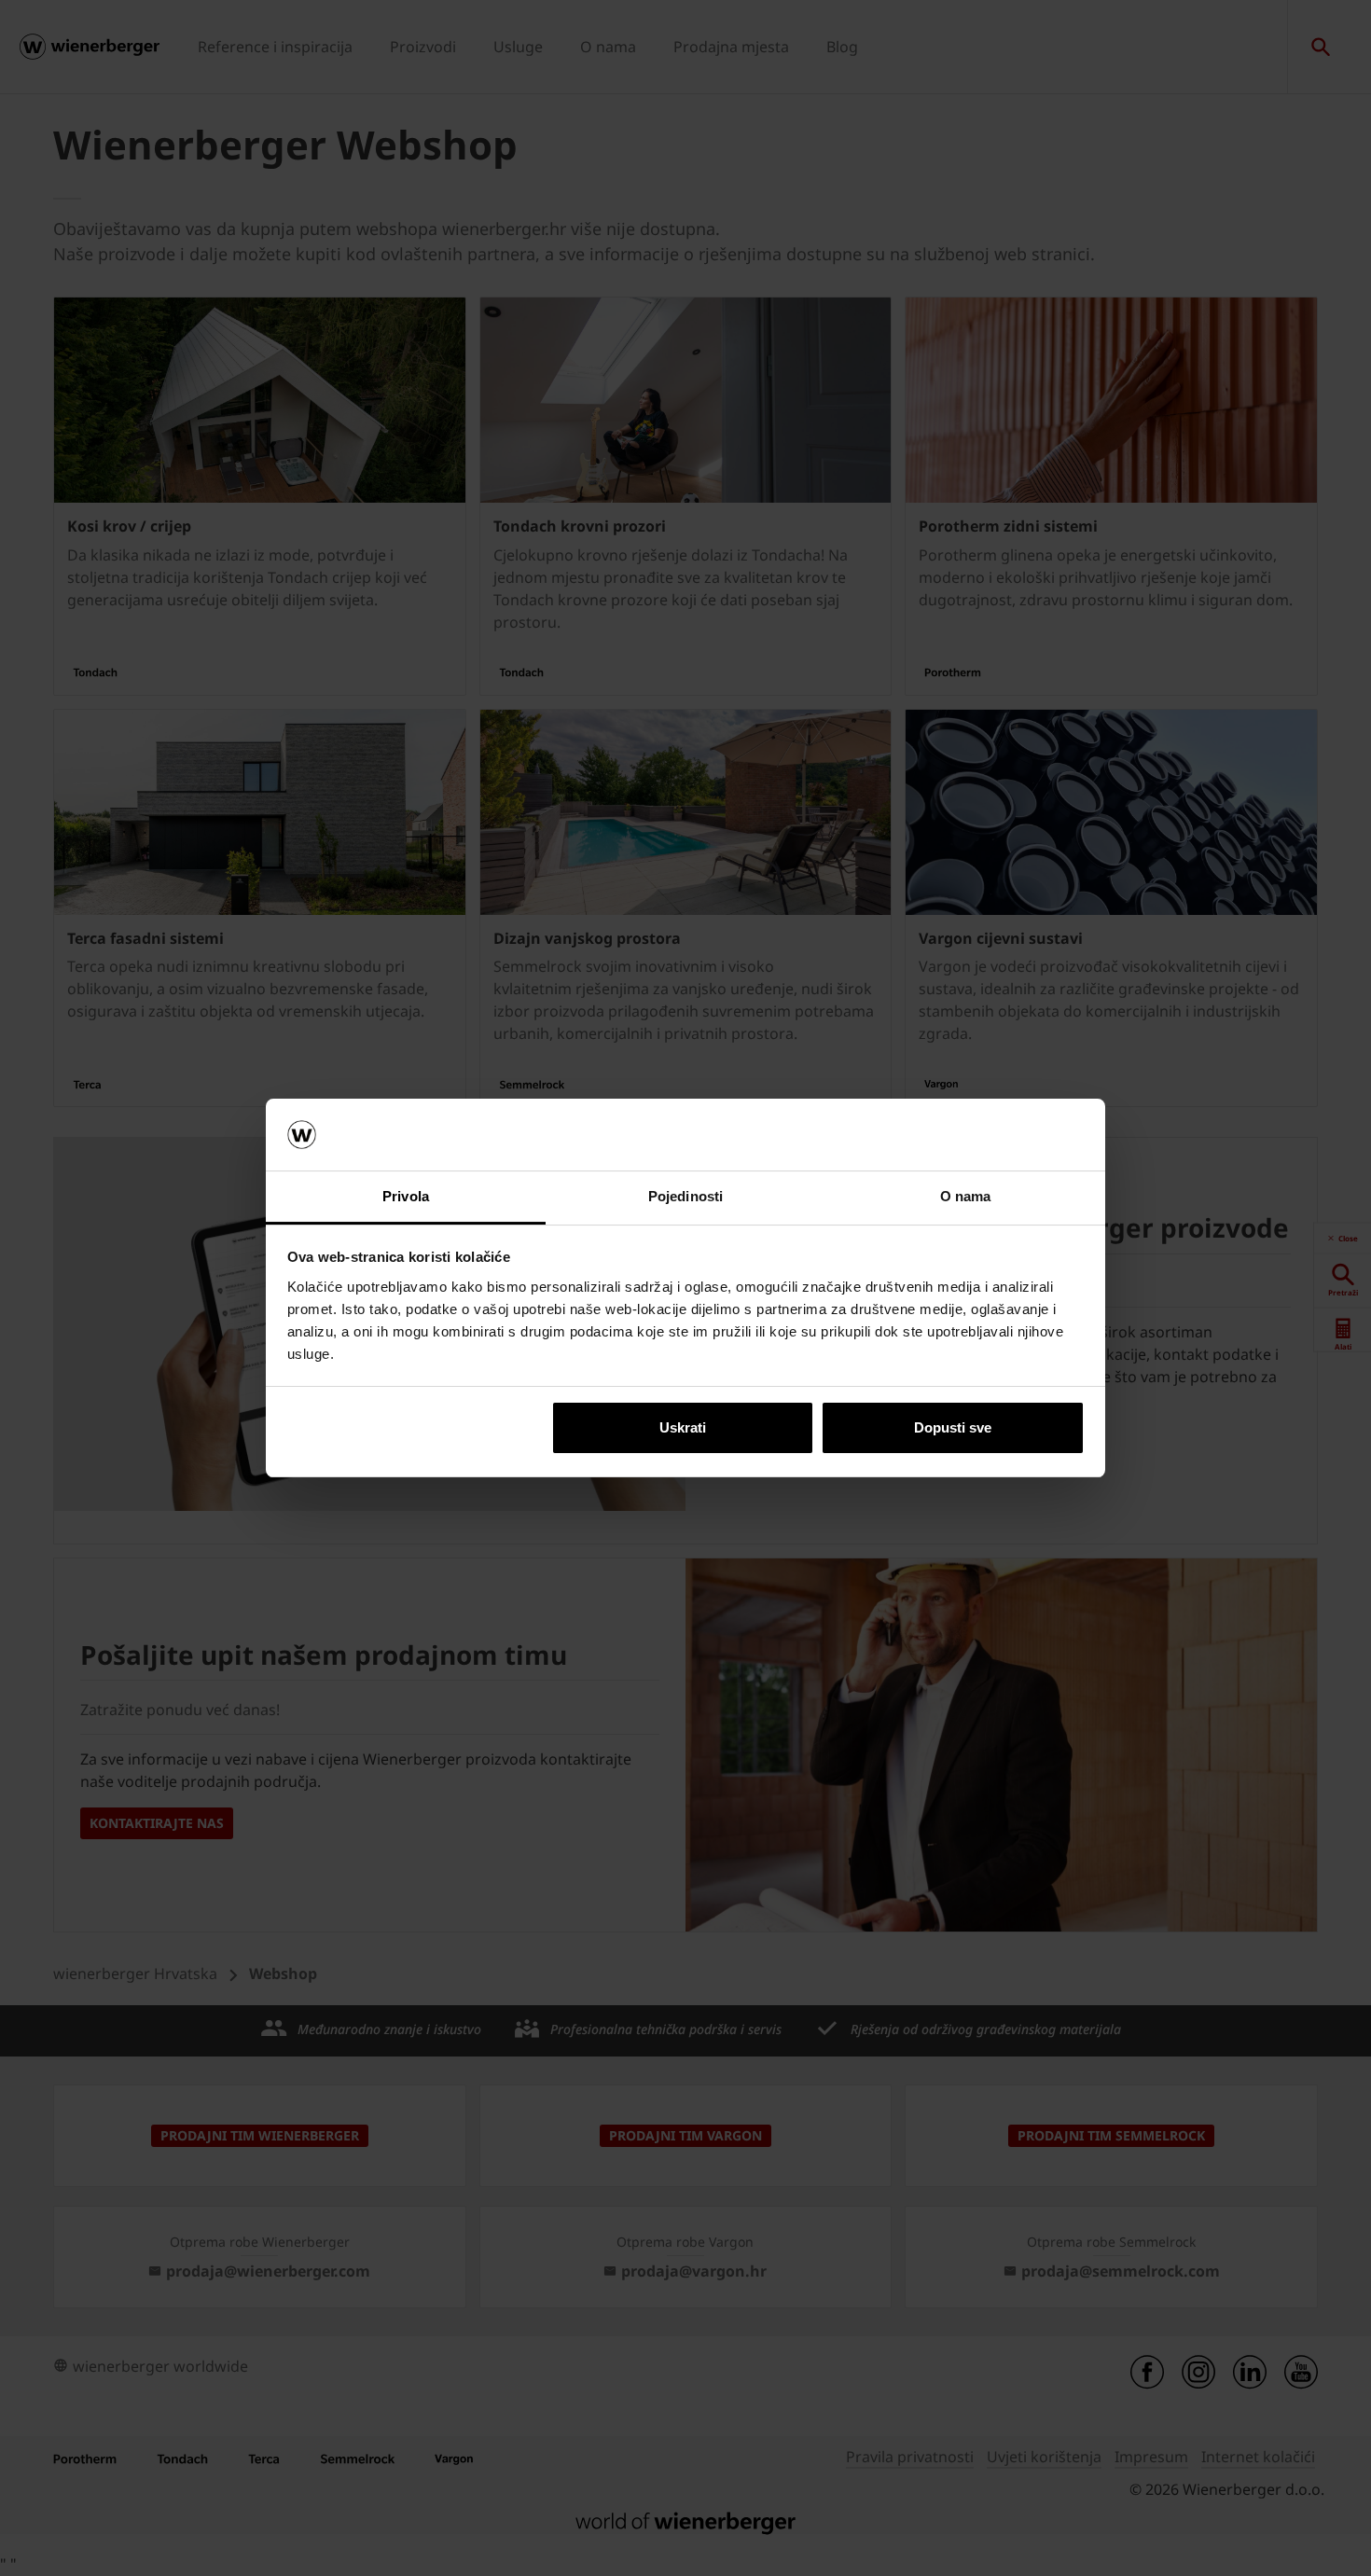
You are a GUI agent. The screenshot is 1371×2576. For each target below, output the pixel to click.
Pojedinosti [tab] (685, 1196)
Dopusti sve (953, 1427)
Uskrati (683, 1427)
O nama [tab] (966, 1196)
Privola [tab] (406, 1196)
